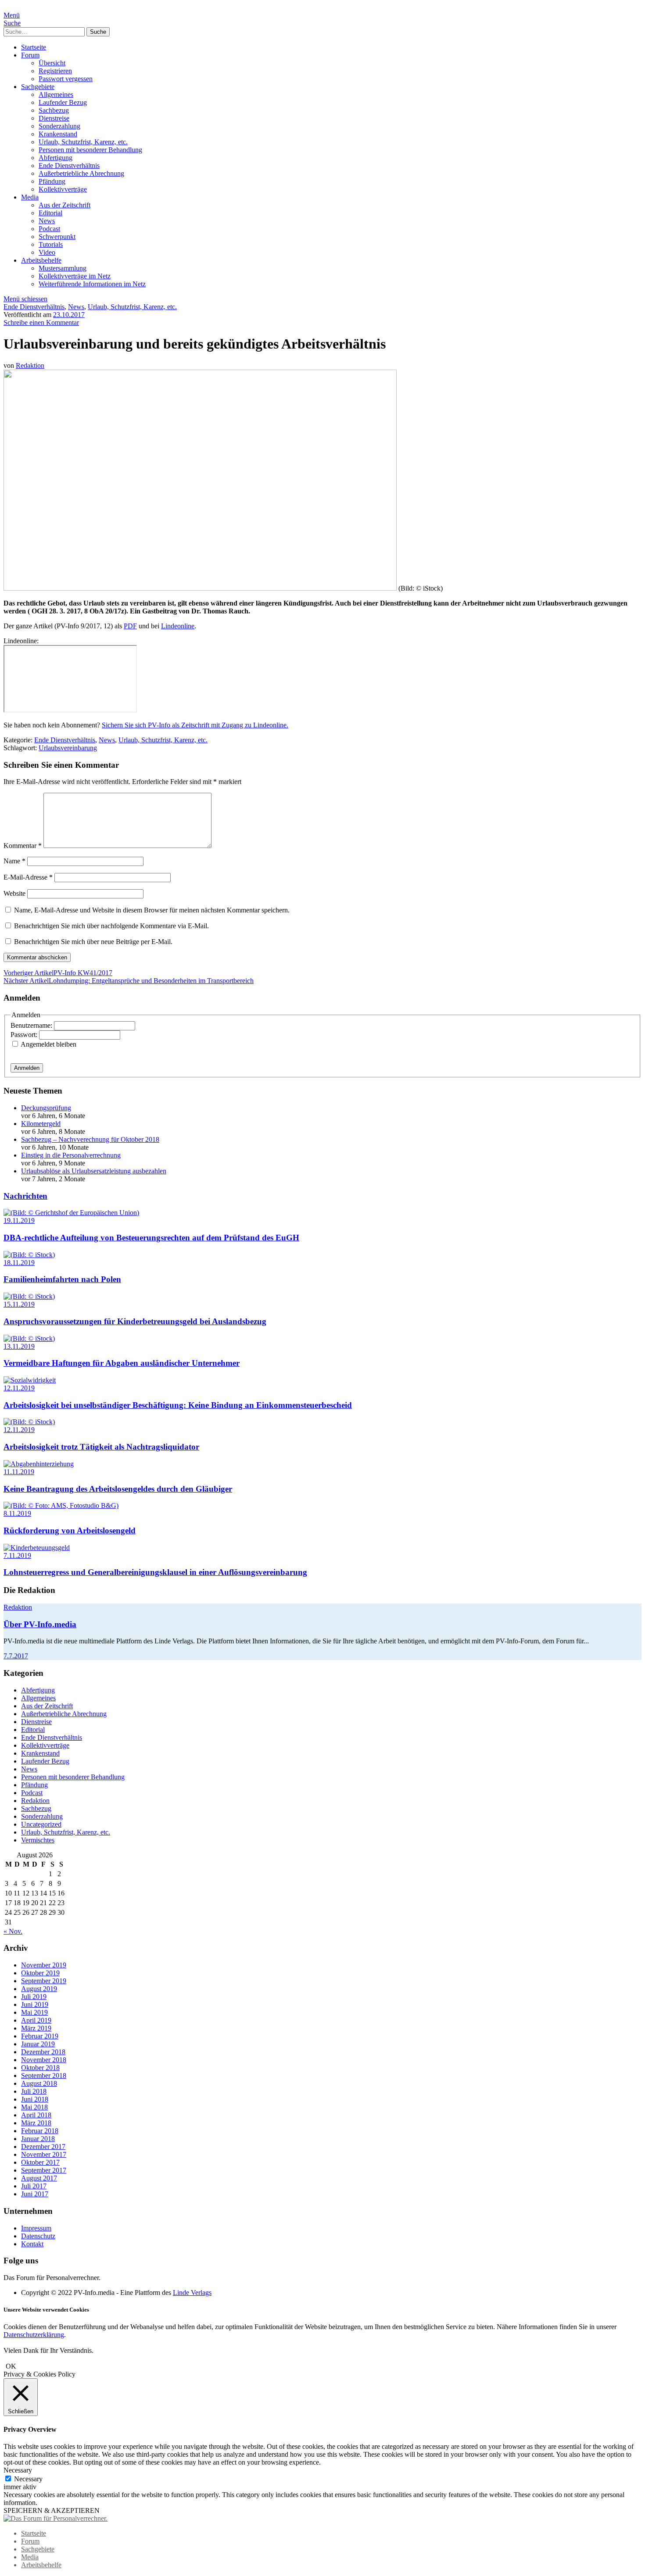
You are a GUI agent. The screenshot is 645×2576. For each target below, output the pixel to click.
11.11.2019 (19, 1472)
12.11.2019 (19, 1388)
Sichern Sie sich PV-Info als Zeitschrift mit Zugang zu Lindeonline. (195, 725)
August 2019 (39, 1989)
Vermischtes (38, 1840)
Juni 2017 (35, 2194)
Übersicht (52, 63)
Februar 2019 (40, 2036)
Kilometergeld (41, 1124)
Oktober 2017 (40, 2162)
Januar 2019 (38, 2044)
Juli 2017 (34, 2186)
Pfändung (52, 181)
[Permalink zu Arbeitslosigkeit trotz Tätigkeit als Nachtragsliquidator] (29, 1422)
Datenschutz (38, 2236)
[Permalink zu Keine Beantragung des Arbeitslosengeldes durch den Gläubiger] (39, 1464)
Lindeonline (178, 626)
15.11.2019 (19, 1304)
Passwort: (25, 1035)
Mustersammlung (63, 268)
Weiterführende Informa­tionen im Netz (92, 284)
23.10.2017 (69, 315)
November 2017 (44, 2154)
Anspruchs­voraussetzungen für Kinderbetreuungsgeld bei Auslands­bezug (135, 1321)
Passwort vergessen (66, 79)
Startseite (34, 47)
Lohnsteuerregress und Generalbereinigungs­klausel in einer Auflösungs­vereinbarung (155, 1572)
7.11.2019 (17, 1555)
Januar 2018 (38, 2139)
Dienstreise (54, 118)
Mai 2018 (34, 2107)
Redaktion (30, 365)
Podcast (49, 229)
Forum (30, 55)
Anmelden (27, 1068)
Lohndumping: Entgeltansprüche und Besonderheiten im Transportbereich (129, 981)
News (47, 221)
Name (14, 861)
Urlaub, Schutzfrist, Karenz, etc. (83, 142)
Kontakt (32, 2244)
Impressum (36, 2228)
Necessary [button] (18, 2470)
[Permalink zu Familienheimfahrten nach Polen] (29, 1255)
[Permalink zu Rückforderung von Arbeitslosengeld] (61, 1505)
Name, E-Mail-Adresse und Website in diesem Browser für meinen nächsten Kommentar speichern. (152, 910)
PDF (130, 626)
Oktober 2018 (40, 2068)
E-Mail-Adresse (28, 877)
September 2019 (44, 1981)
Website (14, 893)
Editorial (50, 213)
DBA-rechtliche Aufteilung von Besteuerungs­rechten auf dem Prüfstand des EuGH (151, 1238)
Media (30, 197)
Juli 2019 (34, 1997)
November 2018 (44, 2060)
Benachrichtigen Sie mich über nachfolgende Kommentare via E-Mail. (111, 926)
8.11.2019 (17, 1513)
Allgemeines (56, 94)
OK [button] (11, 2366)
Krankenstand (58, 134)
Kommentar (23, 846)
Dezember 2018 (43, 2052)
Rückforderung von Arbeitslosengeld (70, 1530)
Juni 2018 (35, 2099)
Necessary (28, 2479)
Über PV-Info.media (40, 1624)
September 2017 (44, 2170)
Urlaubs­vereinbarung (68, 748)
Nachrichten (25, 1196)
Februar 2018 (40, 2131)
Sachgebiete (38, 87)
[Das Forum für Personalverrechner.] (56, 2518)
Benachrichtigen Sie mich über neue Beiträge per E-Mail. (93, 942)
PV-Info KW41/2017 (58, 973)
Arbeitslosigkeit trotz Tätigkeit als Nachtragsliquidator (101, 1447)
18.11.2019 (19, 1263)
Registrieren (55, 71)
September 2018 (44, 2075)
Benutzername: (32, 1025)
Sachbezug (54, 110)
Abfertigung (56, 158)
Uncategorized (41, 1824)
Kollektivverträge (63, 189)
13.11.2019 (19, 1346)
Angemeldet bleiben (48, 1044)
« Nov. (13, 1931)
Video (47, 252)
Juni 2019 (35, 2004)
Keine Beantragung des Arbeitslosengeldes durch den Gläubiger (118, 1489)
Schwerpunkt (57, 237)
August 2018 (39, 2083)
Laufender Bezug (63, 102)
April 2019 (36, 2020)
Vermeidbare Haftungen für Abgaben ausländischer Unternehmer (122, 1363)
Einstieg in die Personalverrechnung (71, 1155)
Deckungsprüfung (46, 1108)
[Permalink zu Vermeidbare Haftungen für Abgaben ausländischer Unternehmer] (29, 1338)
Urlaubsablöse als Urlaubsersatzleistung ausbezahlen (94, 1171)
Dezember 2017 (43, 2147)
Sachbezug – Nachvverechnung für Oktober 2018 (90, 1139)
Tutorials (51, 244)
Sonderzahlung (59, 126)
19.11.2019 (19, 1220)
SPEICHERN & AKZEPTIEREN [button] (52, 2510)
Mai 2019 (34, 2012)
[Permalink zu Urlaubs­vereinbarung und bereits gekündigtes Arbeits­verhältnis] (200, 588)
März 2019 (36, 2028)
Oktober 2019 (40, 1973)
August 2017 (39, 2178)
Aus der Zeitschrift (64, 205)
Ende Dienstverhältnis (69, 166)
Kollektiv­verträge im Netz (75, 276)
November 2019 (44, 1965)
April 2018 (36, 2115)
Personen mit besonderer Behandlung (90, 150)
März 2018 (36, 2123)
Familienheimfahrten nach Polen (62, 1279)
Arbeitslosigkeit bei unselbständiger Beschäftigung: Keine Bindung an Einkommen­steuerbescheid (178, 1405)
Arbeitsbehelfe (41, 260)
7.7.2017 (16, 1656)
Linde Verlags (192, 2293)
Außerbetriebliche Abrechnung (81, 173)
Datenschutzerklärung (34, 2335)
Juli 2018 (34, 2091)
